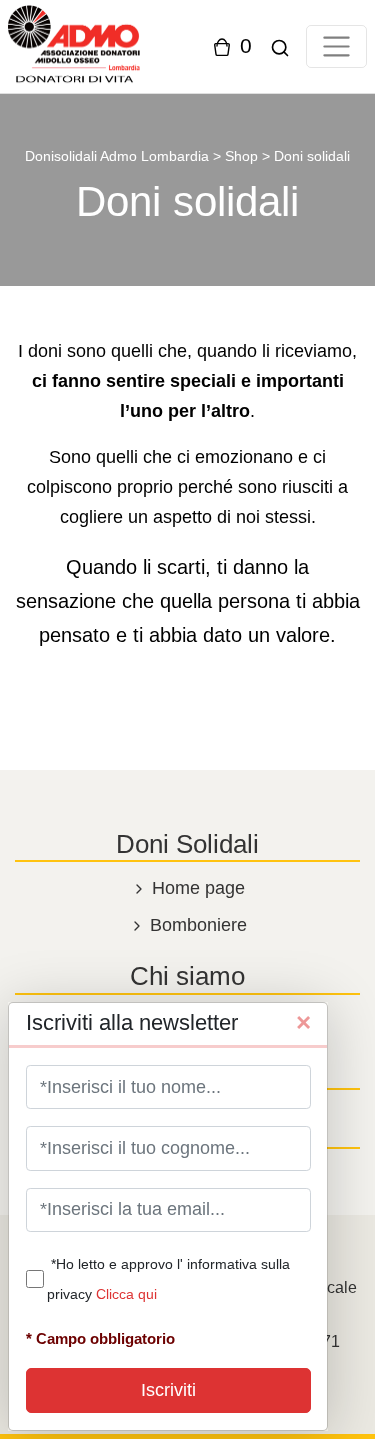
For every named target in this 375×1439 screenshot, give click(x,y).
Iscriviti (168, 1390)
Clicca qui (126, 1294)
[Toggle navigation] (336, 46)
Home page (196, 888)
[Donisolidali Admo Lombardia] (74, 45)
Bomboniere (196, 925)
